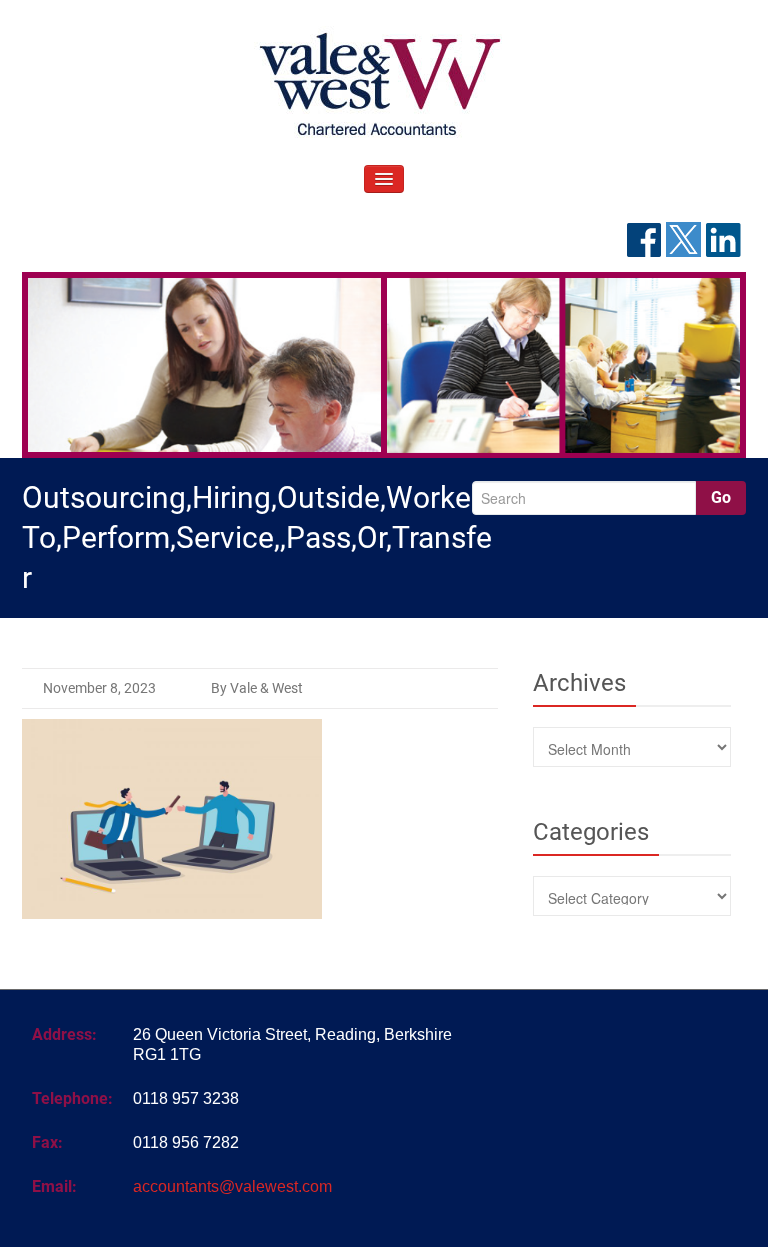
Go (721, 497)
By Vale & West (257, 688)
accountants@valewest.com (232, 1186)
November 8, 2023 (99, 688)
